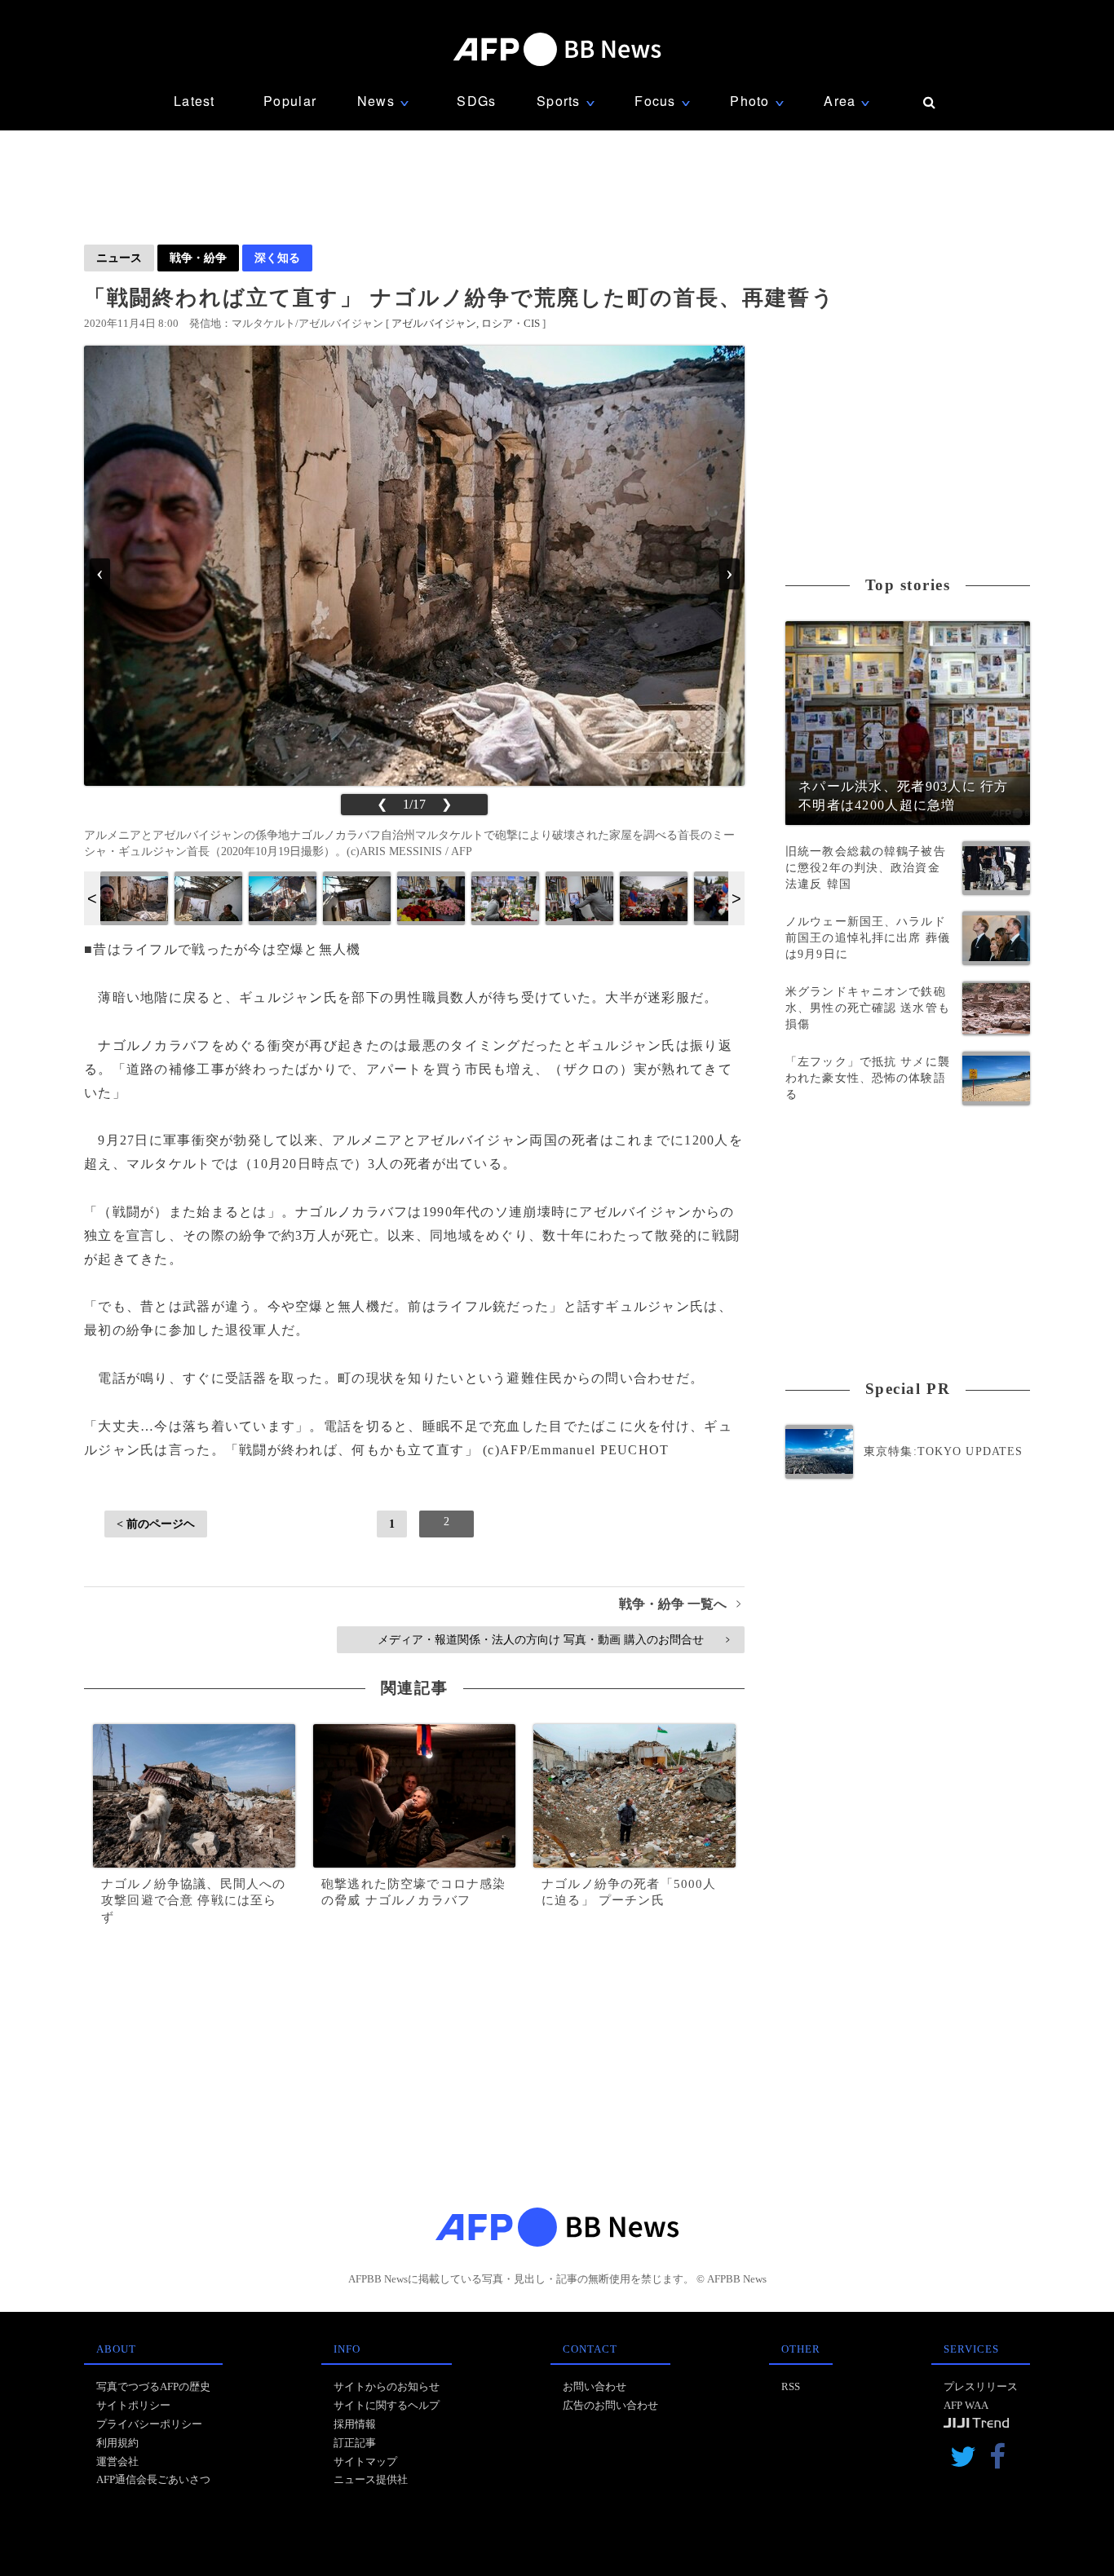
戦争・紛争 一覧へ (680, 1604)
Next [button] (736, 898)
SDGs (476, 101)
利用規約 (117, 2443)
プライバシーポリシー (149, 2424)
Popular (290, 101)
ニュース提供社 (371, 2479)
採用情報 (355, 2424)
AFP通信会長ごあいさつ (153, 2479)
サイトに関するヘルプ (387, 2405)
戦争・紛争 (198, 258)
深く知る (277, 258)
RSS (791, 2386)
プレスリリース (981, 2386)
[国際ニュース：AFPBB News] (557, 49)
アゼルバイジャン (434, 323)
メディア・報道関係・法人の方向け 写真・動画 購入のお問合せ (553, 1639)
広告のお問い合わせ (610, 2405)
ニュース (119, 258)
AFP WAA (966, 2405)
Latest (195, 101)
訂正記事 (355, 2443)
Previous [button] (92, 898)
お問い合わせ (595, 2386)
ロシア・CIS (511, 323)
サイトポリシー (133, 2405)
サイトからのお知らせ (387, 2386)
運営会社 (117, 2461)
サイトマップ (365, 2461)
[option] (134, 898)
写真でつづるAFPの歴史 (153, 2386)
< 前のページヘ (156, 1524)
